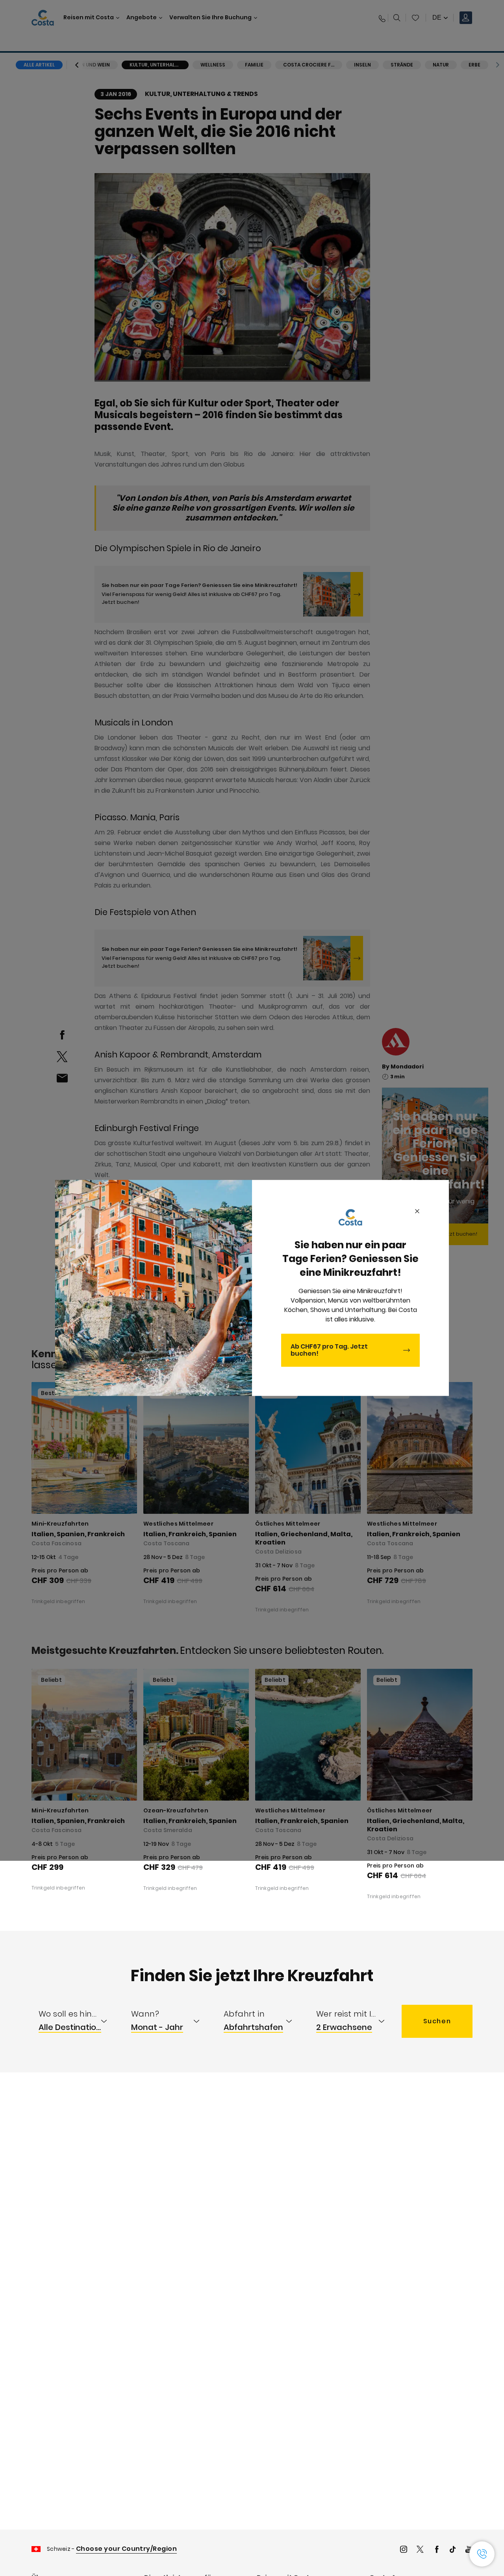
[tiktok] (453, 2550)
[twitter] (420, 2550)
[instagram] (404, 2550)
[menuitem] (78, 2021)
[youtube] (469, 2550)
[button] (482, 2554)
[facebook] (437, 2550)
